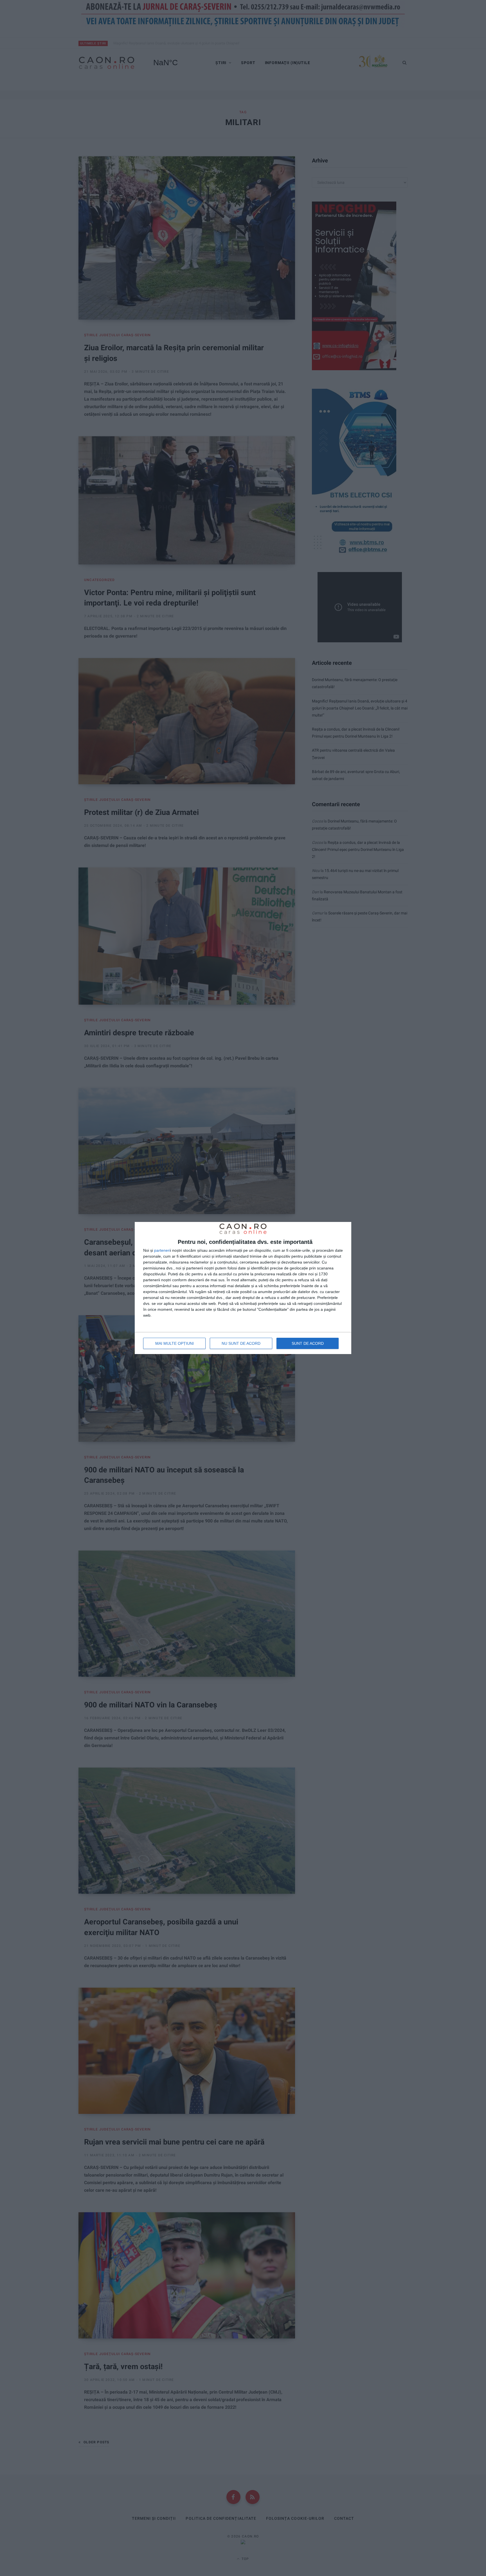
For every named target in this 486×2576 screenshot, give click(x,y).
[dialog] (243, 1288)
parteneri (162, 1250)
